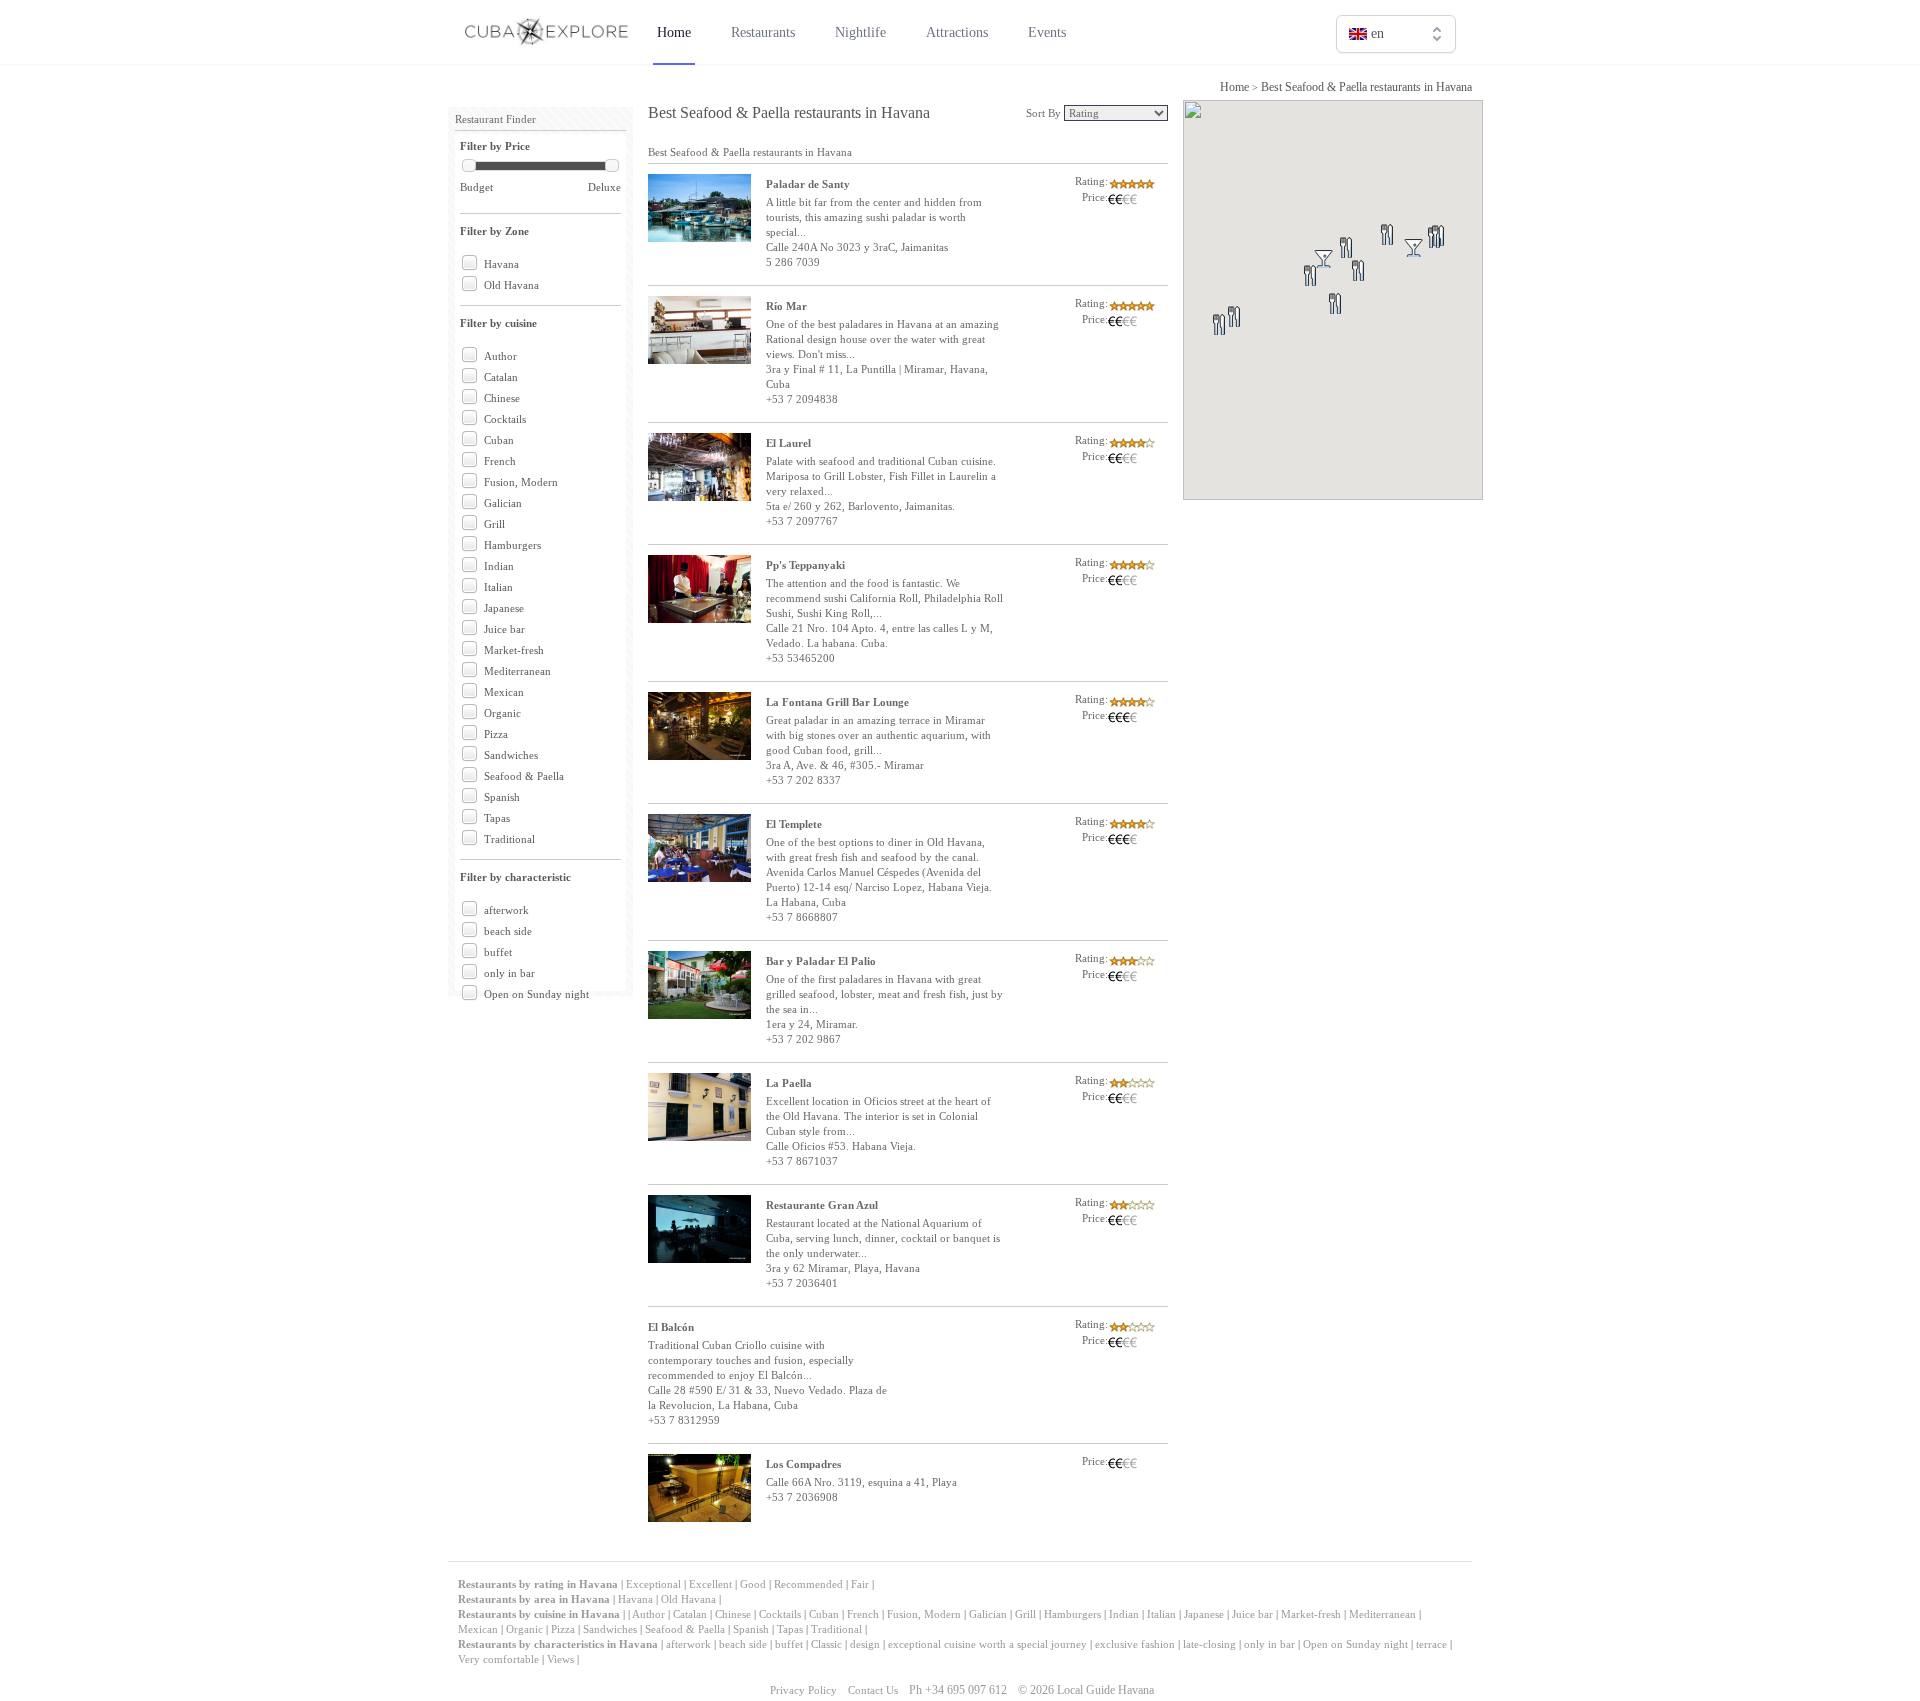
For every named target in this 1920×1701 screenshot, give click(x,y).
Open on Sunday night (536, 994)
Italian (498, 587)
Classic (826, 1644)
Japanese (504, 608)
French (500, 461)
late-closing (1209, 1644)
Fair (860, 1584)
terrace (1431, 1644)
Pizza (496, 734)
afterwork (506, 910)
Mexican (504, 692)
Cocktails (505, 419)
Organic (502, 713)
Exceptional (653, 1584)
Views (560, 1659)
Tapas (497, 818)
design (865, 1644)
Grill (494, 524)
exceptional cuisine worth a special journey (987, 1644)
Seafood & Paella (524, 776)
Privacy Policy (803, 1690)
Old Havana (511, 285)
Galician (503, 503)
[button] (1257, 340)
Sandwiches (511, 755)
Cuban (499, 440)
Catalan (501, 377)
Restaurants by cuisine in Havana (539, 1614)
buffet (498, 952)
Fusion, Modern (521, 482)
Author (500, 356)
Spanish (502, 797)
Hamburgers (512, 545)
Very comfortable (498, 1659)
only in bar (509, 973)
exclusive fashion (1135, 1644)
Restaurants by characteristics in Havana (558, 1644)
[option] (1396, 76)
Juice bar (504, 629)
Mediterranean (517, 671)
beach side (508, 931)
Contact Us (873, 1690)
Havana (501, 264)
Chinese (502, 398)
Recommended (808, 1584)
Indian (499, 566)
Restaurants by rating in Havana (539, 1584)
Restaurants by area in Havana (534, 1599)
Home (1234, 87)
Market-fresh (514, 650)
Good (753, 1584)
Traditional (509, 839)
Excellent (710, 1584)
